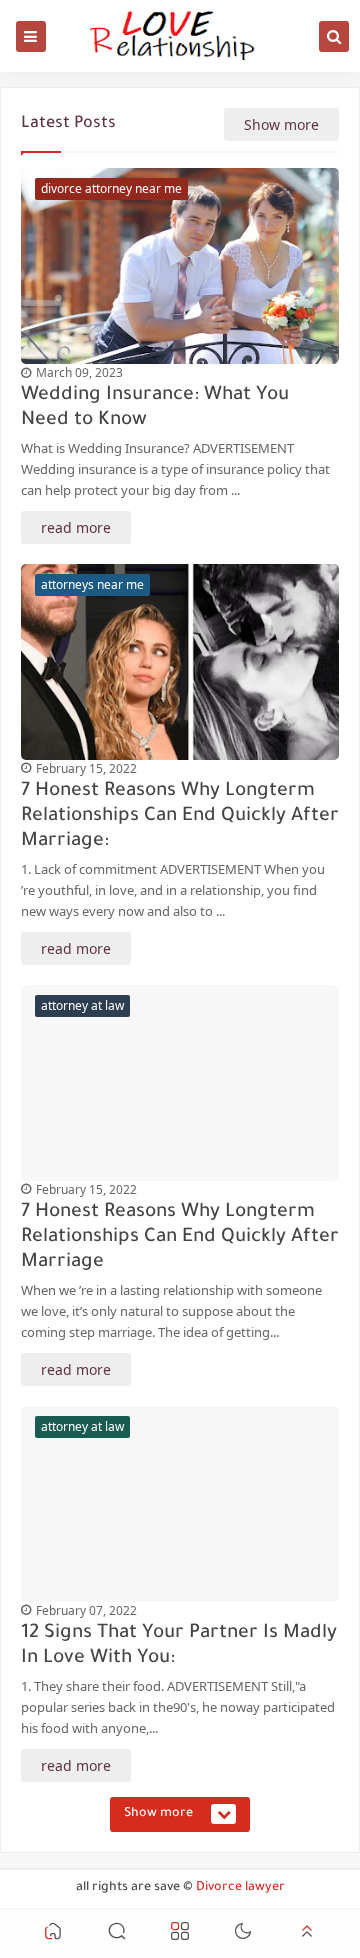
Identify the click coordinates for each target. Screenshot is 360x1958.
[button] (53, 1934)
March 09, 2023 (79, 372)
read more (76, 527)
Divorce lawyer (240, 1888)
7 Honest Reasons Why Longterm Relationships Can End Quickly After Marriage (180, 1237)
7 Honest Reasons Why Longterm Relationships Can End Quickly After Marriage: (180, 816)
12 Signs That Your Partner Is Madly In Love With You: (179, 1646)
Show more (281, 124)
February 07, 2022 (86, 1610)
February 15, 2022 (86, 768)
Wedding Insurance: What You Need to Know (155, 408)
